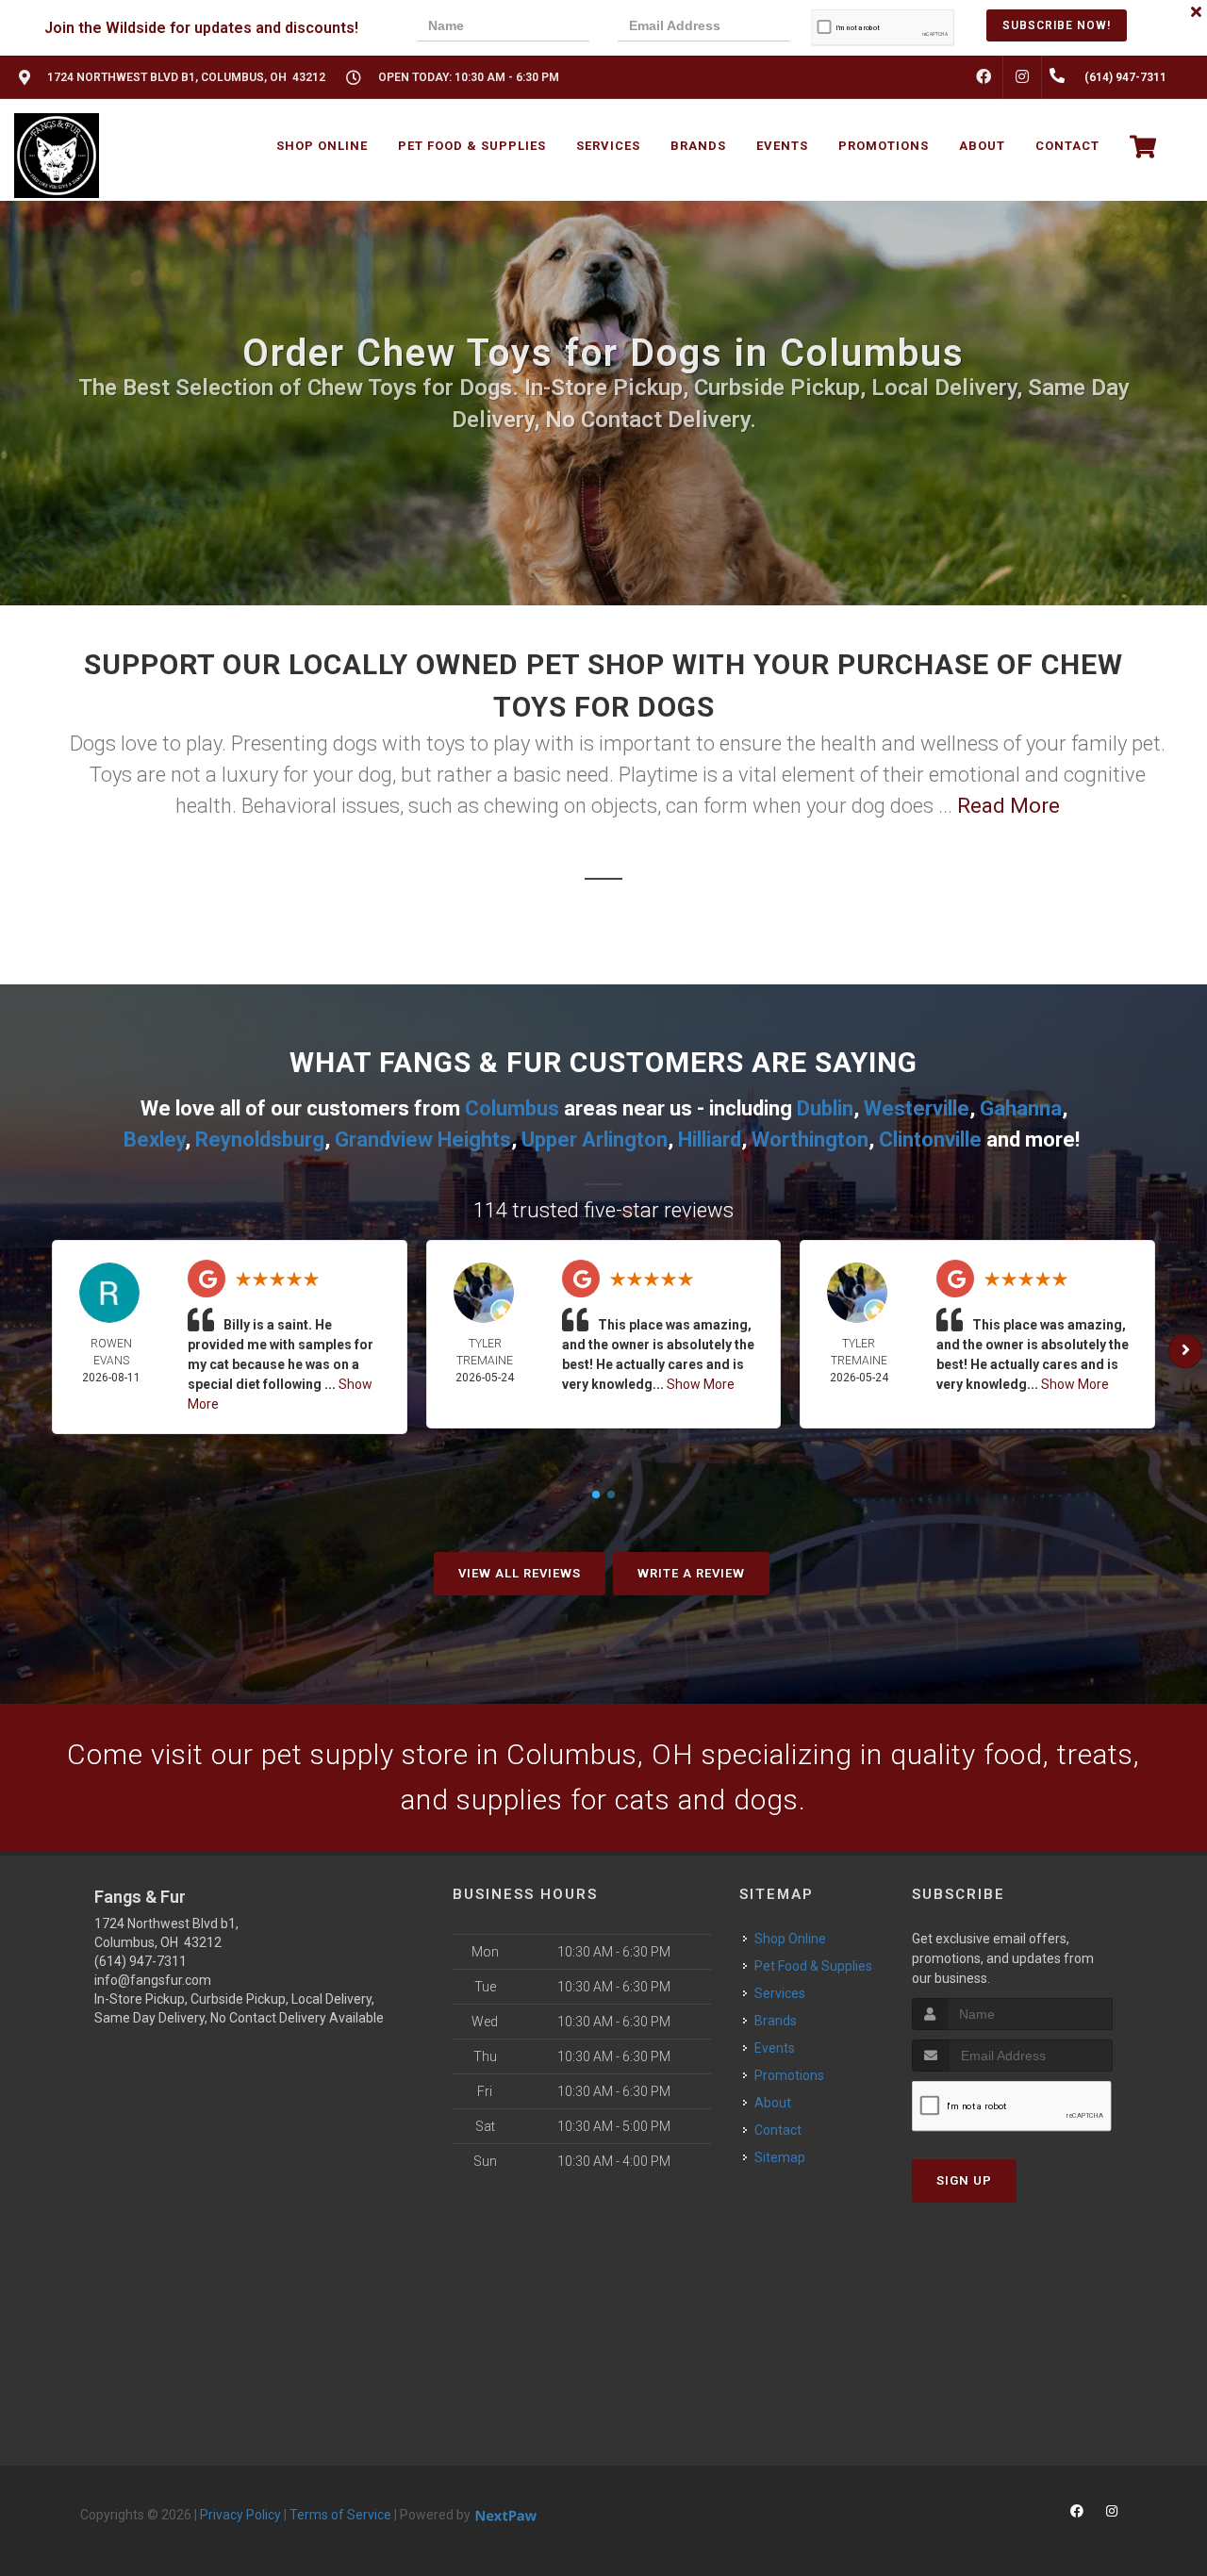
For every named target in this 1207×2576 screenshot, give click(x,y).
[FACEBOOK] (984, 77)
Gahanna (1021, 1108)
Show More (701, 1384)
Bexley (154, 1139)
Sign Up (964, 2180)
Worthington (810, 1139)
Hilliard (710, 1139)
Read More (1009, 806)
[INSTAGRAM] (1022, 77)
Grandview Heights (423, 1139)
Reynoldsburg (260, 1139)
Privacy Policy (240, 2515)
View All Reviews (520, 1573)
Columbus (512, 1108)
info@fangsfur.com (153, 1980)
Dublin (825, 1108)
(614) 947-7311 (141, 1961)
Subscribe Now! (1057, 25)
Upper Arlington (595, 1139)
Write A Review (691, 1573)
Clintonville (930, 1139)
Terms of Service (340, 2515)
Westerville (917, 1108)
